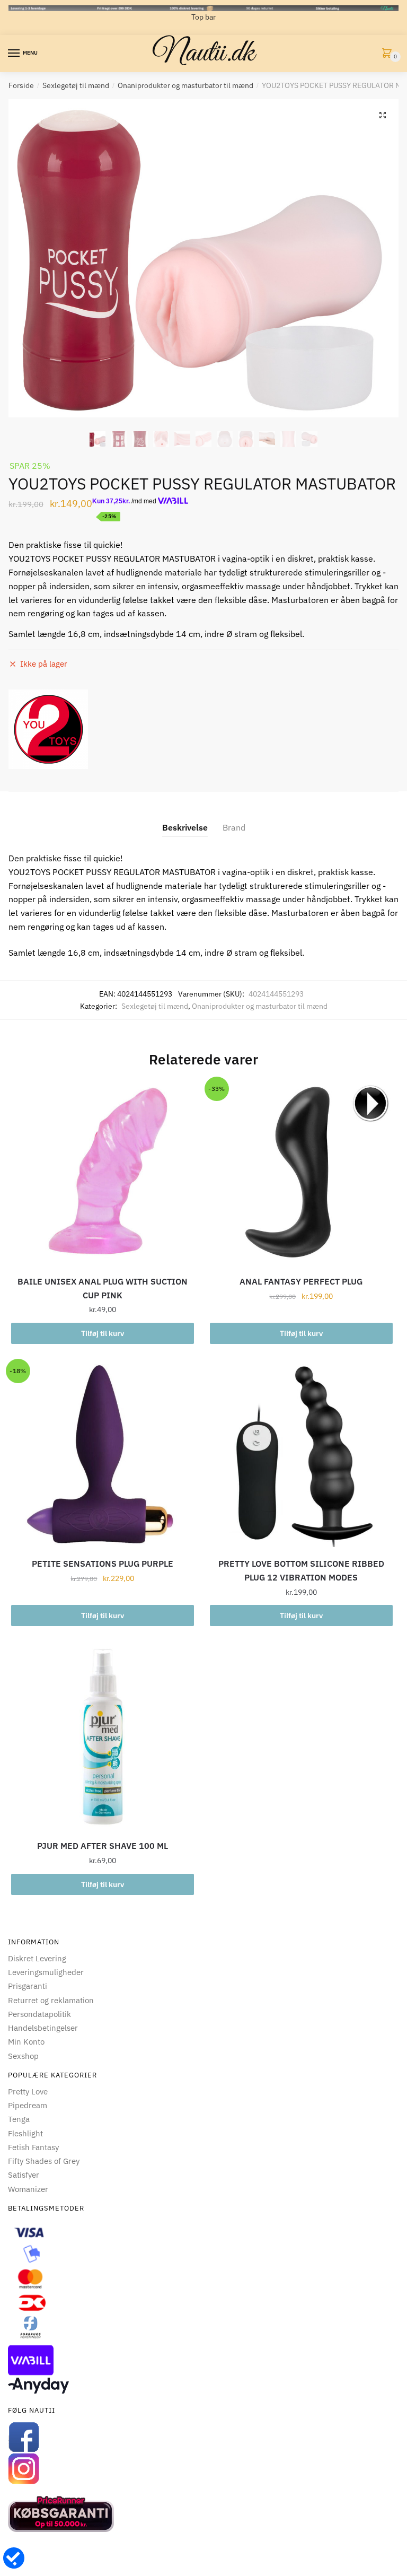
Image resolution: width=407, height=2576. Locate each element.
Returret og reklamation (51, 2000)
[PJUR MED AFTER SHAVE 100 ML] (103, 1738)
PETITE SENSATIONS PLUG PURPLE (103, 1564)
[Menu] (14, 54)
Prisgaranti (28, 1986)
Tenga (19, 2119)
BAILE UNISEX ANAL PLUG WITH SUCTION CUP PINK (103, 1288)
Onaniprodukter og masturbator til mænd (185, 85)
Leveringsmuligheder (46, 1972)
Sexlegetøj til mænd (76, 85)
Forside (21, 85)
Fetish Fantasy (33, 2147)
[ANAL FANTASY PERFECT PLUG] (301, 1173)
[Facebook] (203, 2437)
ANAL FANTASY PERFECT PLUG (301, 1281)
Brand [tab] (234, 827)
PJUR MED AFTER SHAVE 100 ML (103, 1846)
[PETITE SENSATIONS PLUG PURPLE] (103, 1456)
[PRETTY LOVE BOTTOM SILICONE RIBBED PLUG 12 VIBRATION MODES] (301, 1456)
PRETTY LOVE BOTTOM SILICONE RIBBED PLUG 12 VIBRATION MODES (301, 1570)
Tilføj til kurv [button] (103, 1333)
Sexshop (23, 2056)
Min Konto (26, 2042)
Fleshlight (25, 2133)
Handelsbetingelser (43, 2028)
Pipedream (28, 2105)
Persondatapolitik (39, 2014)
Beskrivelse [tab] (185, 827)
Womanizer (28, 2189)
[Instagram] (203, 2469)
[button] (383, 115)
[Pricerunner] (203, 2514)
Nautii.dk (203, 54)
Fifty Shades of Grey (44, 2161)
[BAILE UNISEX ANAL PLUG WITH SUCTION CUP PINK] (103, 1173)
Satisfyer (24, 2175)
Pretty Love (28, 2092)
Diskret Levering (37, 1958)
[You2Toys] (48, 729)
